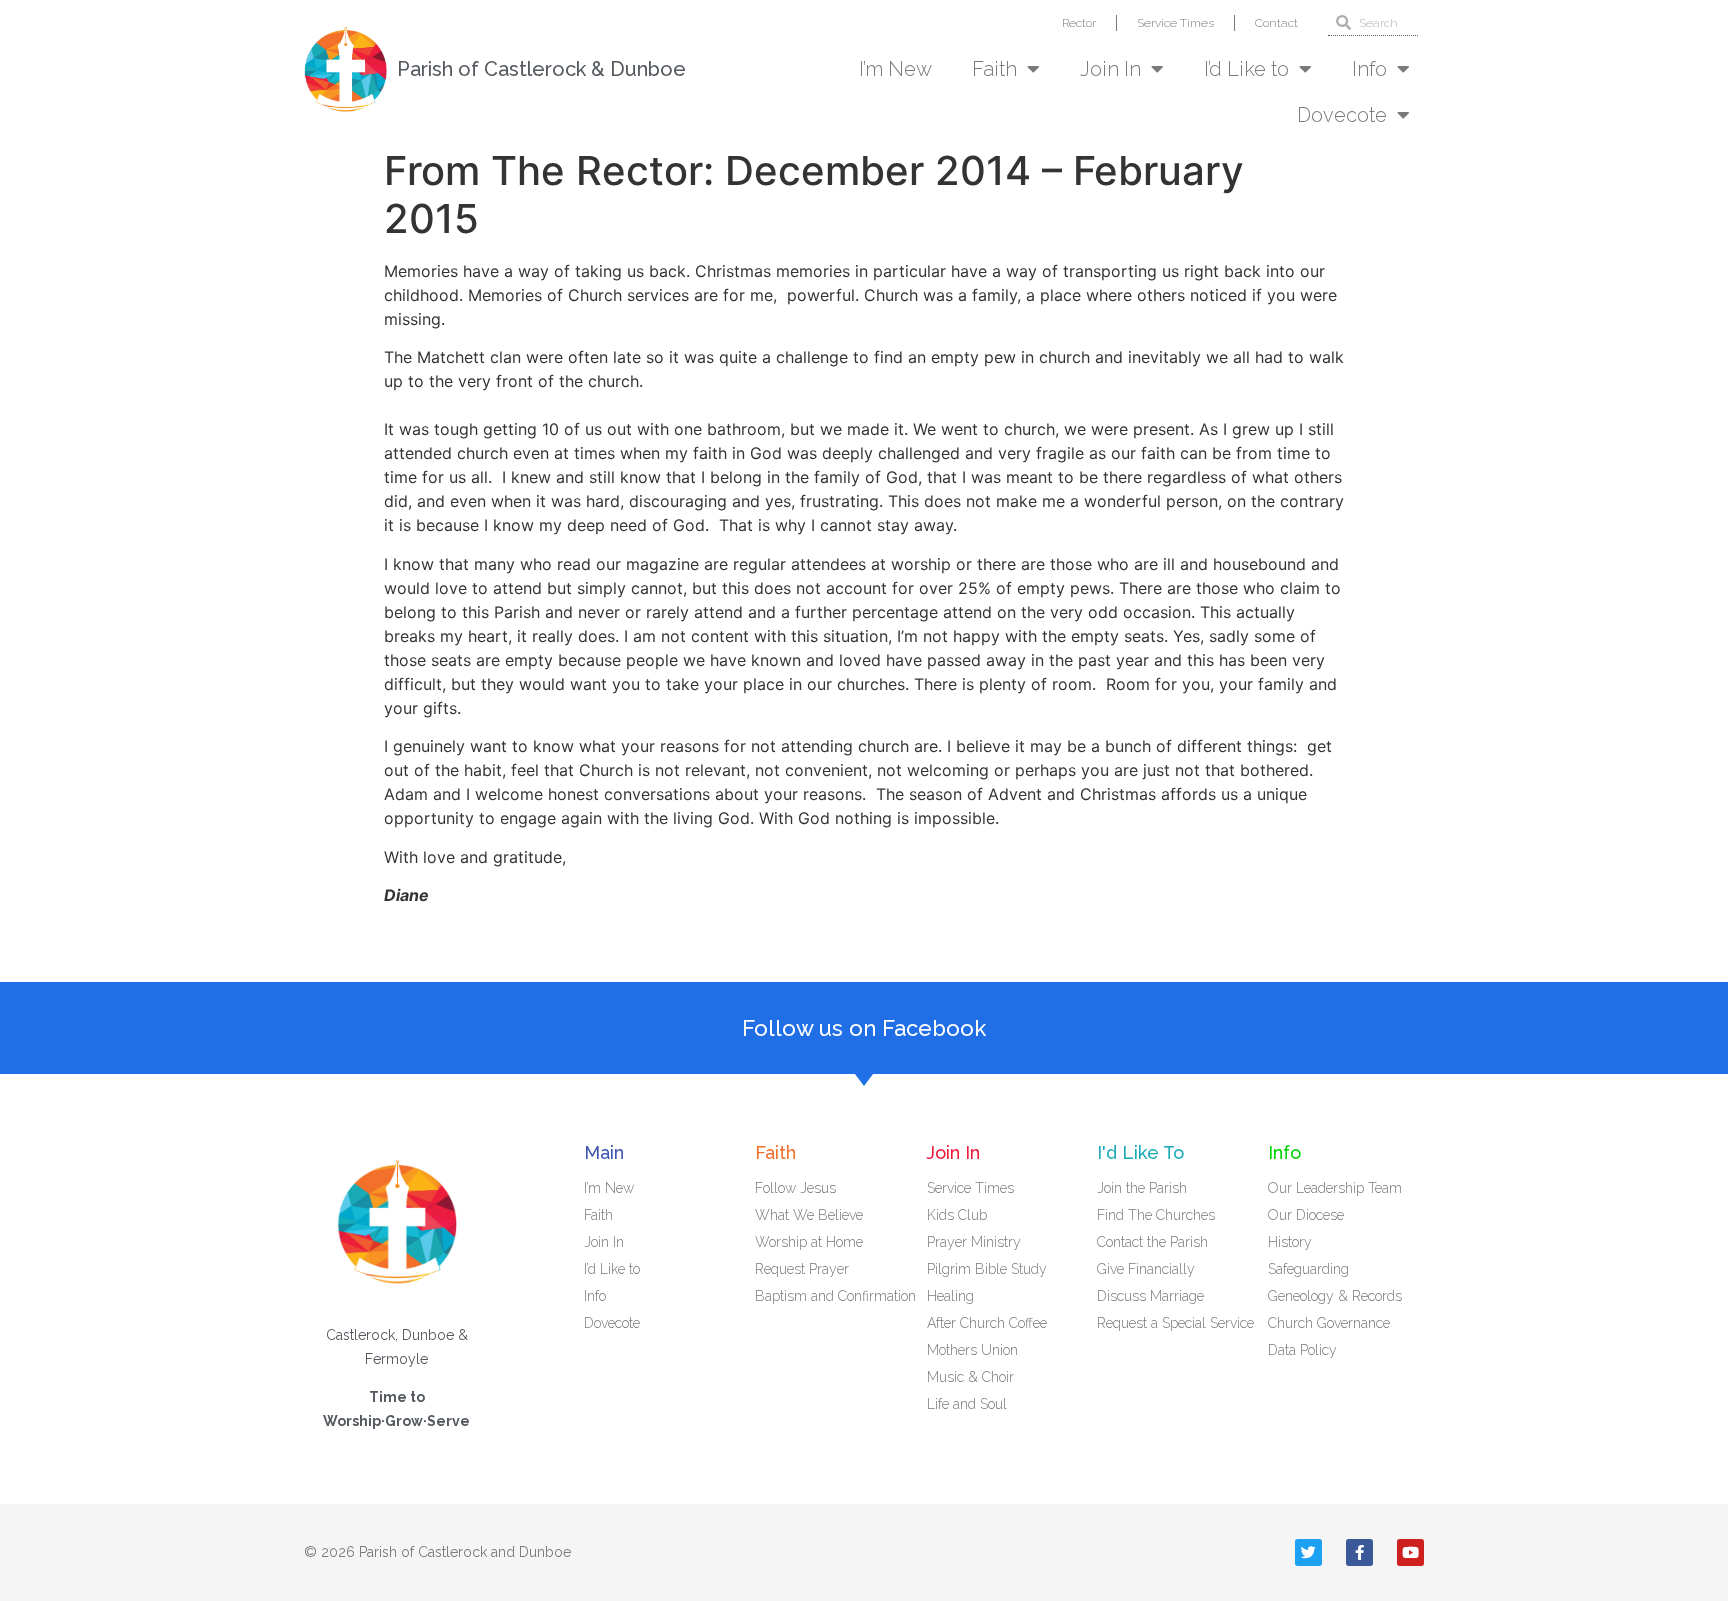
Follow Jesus (795, 1188)
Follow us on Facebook (864, 1028)
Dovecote (1342, 115)
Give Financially (1146, 1269)
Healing (950, 1296)
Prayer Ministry (974, 1242)
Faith (994, 69)
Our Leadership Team (1335, 1188)
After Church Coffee (987, 1323)
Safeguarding (1308, 1269)
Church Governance (1329, 1323)
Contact (1276, 23)
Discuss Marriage (1150, 1296)
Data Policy (1302, 1350)
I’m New (895, 69)
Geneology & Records (1335, 1296)
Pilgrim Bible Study (987, 1269)
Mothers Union (972, 1350)
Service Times (1175, 23)
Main (604, 1152)
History (1290, 1242)
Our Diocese (1306, 1215)
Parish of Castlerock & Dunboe (541, 69)
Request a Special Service (1175, 1323)
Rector (1079, 23)
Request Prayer (802, 1269)
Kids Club (957, 1215)
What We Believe (809, 1215)
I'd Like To (1140, 1152)
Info (1369, 69)
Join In (1110, 69)
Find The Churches (1156, 1215)
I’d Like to (1246, 69)
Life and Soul (967, 1404)
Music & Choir (970, 1377)
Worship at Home (809, 1242)
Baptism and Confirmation (835, 1296)
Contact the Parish (1152, 1242)
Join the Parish (1142, 1188)
